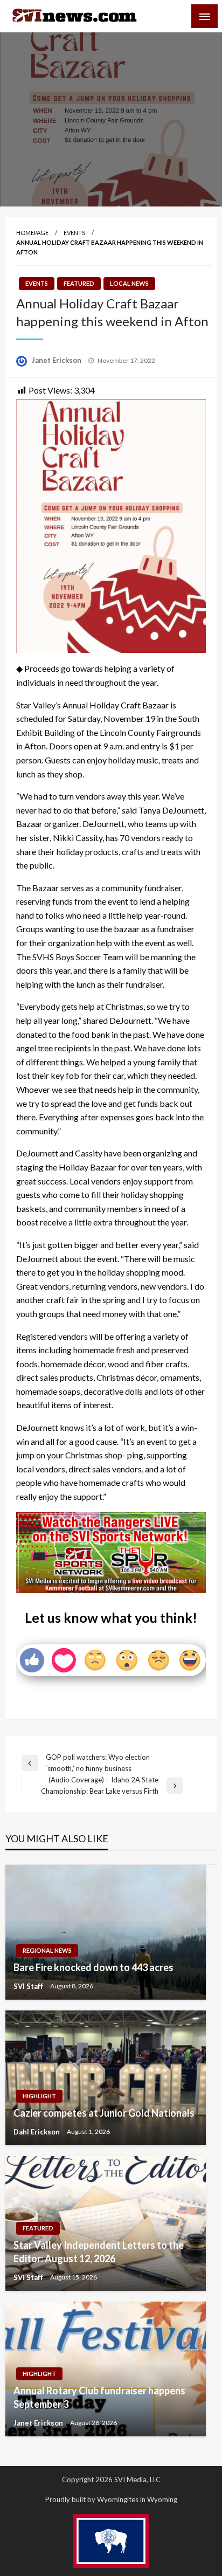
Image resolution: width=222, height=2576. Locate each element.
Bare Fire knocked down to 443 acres (93, 1967)
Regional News (47, 1950)
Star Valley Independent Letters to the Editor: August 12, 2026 (99, 2252)
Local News (129, 283)
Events (74, 233)
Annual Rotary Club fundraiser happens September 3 (99, 2397)
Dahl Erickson (37, 2132)
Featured (79, 283)
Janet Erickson (57, 360)
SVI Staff (29, 1986)
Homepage (32, 233)
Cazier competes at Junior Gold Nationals (104, 2113)
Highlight (39, 2096)
